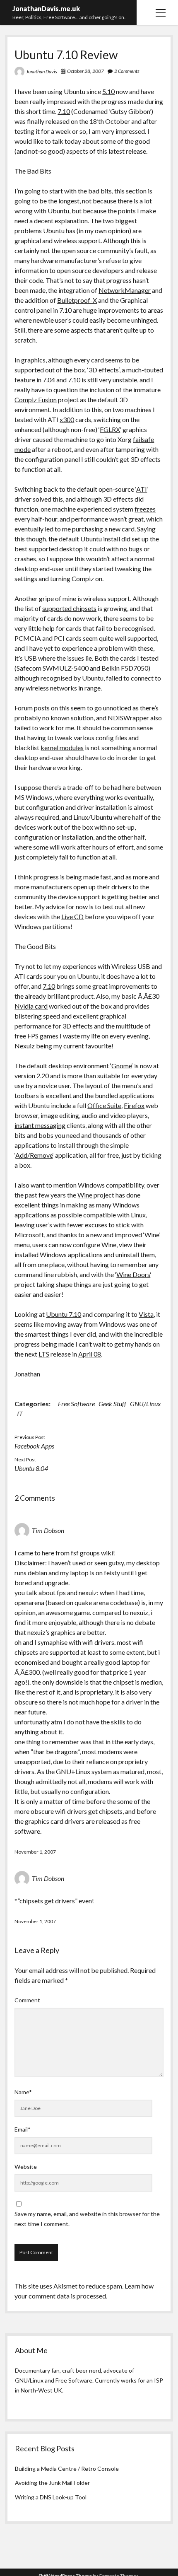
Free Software (76, 1404)
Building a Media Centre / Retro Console (67, 2469)
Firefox (134, 1105)
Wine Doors (133, 1274)
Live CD (72, 916)
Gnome (121, 1066)
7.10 (64, 111)
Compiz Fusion (36, 400)
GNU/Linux (146, 1404)
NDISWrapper (128, 718)
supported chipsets (69, 608)
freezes (145, 509)
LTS (44, 1354)
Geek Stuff (112, 1404)
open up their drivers (102, 887)
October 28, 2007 (85, 71)
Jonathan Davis (42, 71)
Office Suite (104, 1105)
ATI (142, 489)
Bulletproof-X (77, 300)
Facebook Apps (34, 1446)
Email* (23, 2129)
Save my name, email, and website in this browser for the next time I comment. (87, 2219)
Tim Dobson (48, 1530)
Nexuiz (25, 1046)
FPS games (43, 1036)
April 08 (90, 1354)
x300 (67, 419)
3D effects (104, 370)
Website (26, 2167)
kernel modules (62, 747)
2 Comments (127, 71)
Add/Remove (34, 1155)
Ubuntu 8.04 (31, 1468)
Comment (27, 2000)
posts (42, 708)
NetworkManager (125, 290)
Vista (146, 1314)
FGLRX (110, 429)
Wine (85, 1195)
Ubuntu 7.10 (64, 1314)
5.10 (108, 91)
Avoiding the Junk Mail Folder (52, 2483)
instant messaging (40, 1125)
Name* (23, 2092)
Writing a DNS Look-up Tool (51, 2497)
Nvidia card (31, 1006)
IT (20, 1414)
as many (100, 1205)
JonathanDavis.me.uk (46, 8)
